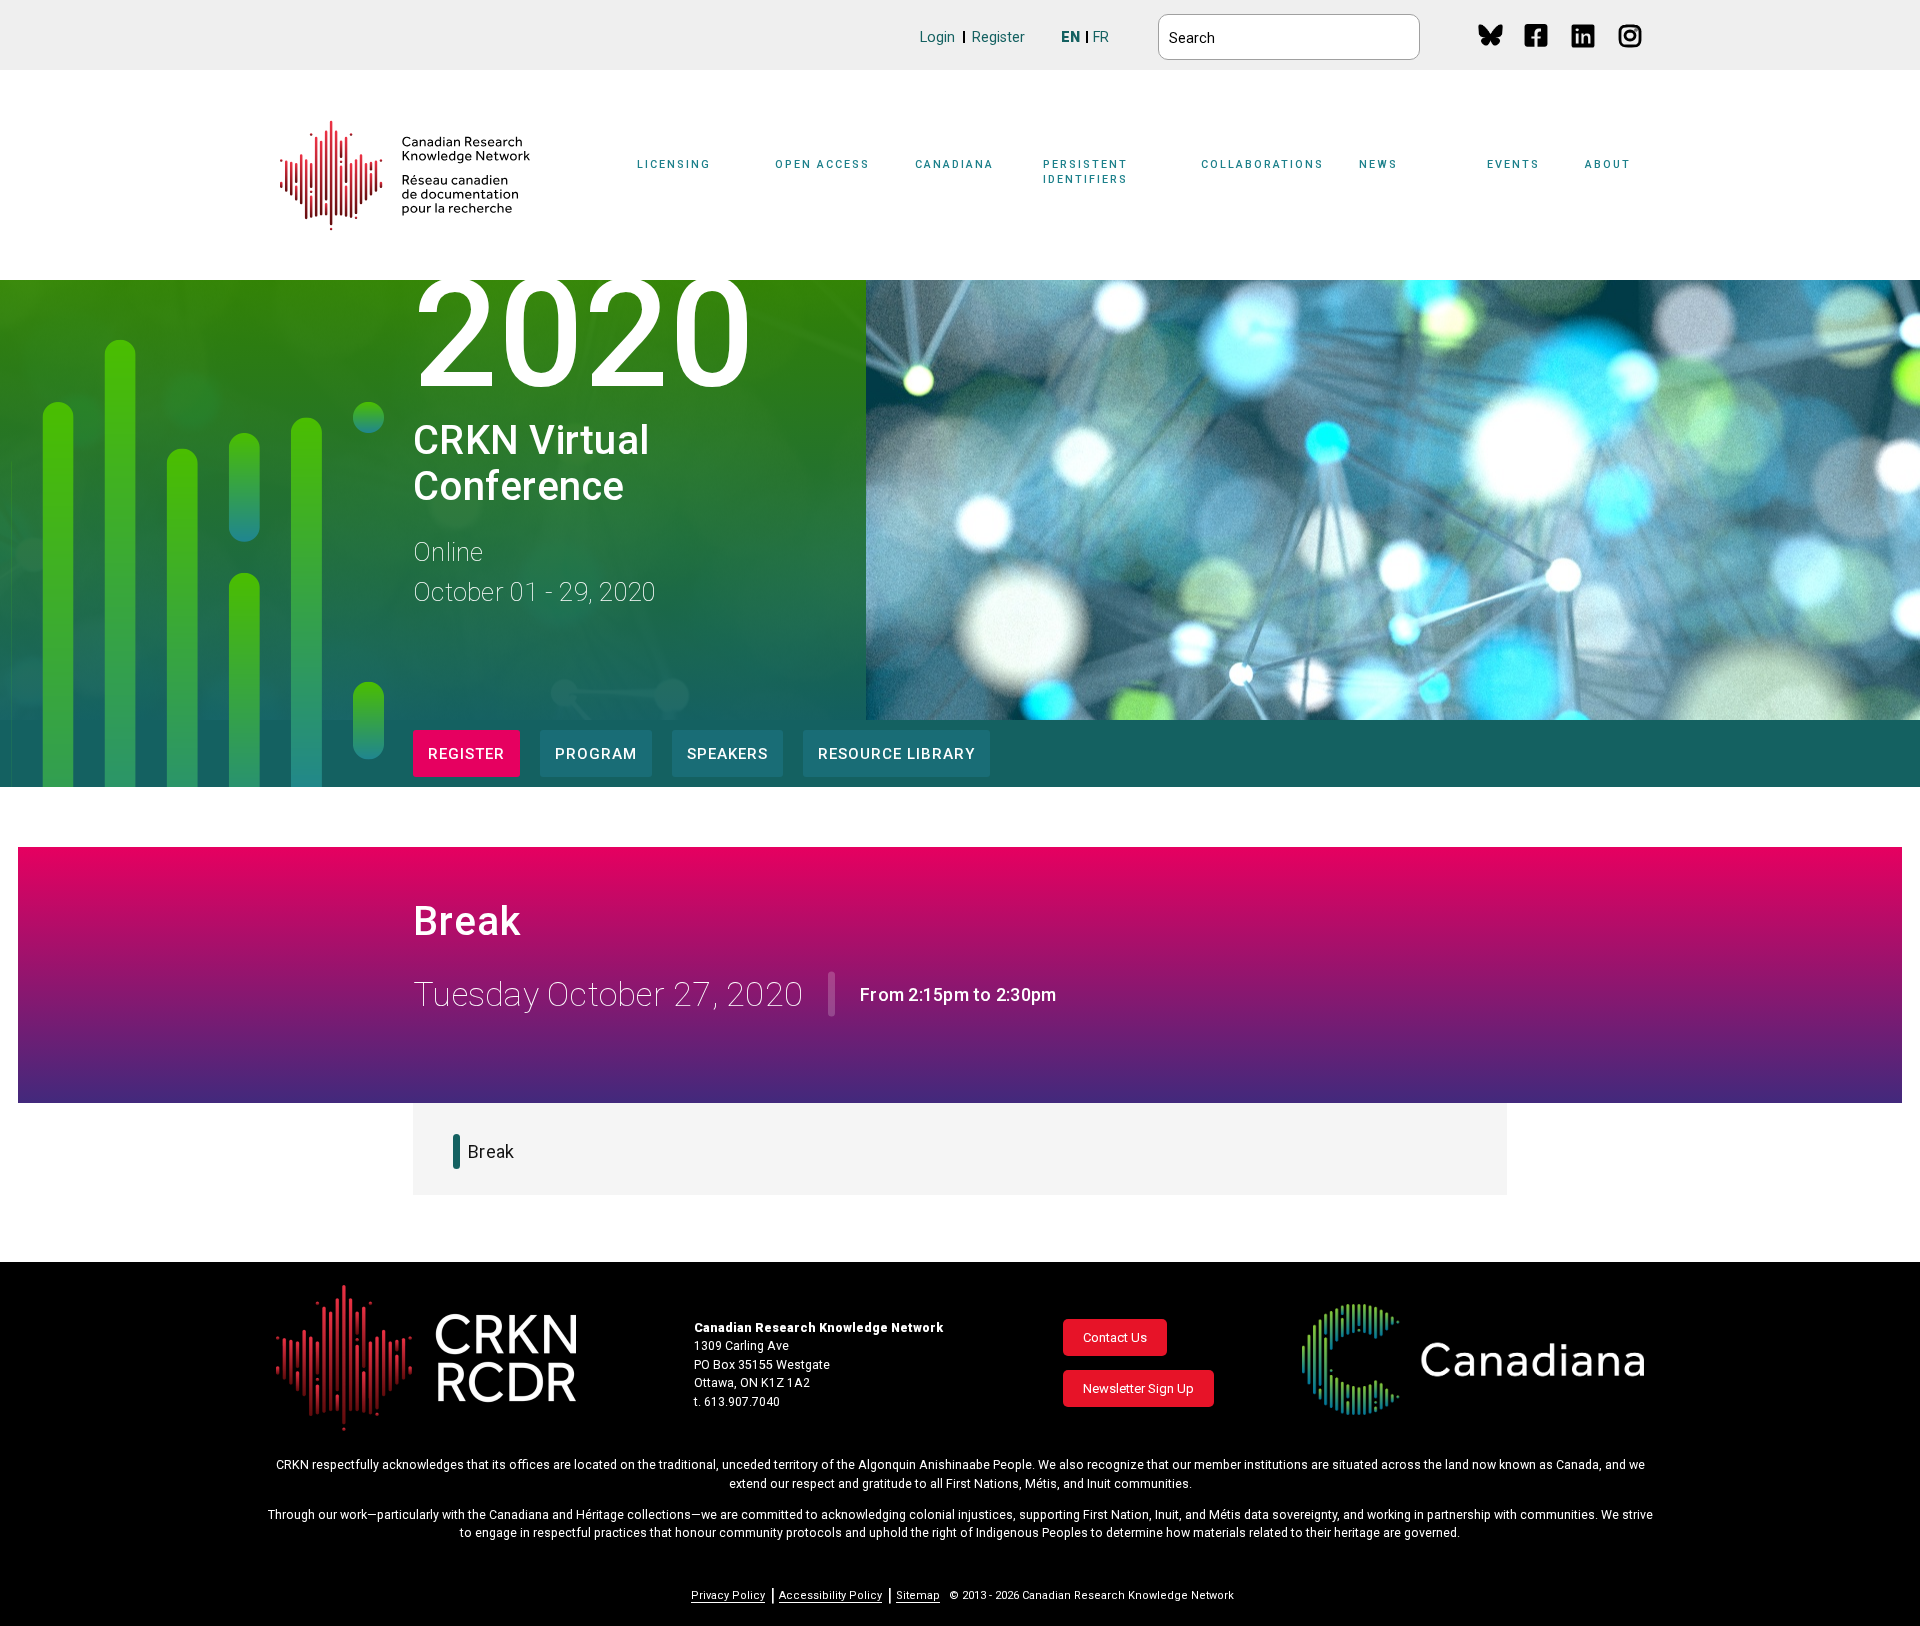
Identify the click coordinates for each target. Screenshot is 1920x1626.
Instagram (1631, 54)
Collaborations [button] (1262, 164)
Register (998, 37)
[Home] (405, 175)
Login (937, 37)
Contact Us (1115, 1337)
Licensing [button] (674, 164)
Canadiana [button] (954, 164)
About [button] (1608, 164)
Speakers (727, 754)
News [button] (1378, 164)
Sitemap (918, 1595)
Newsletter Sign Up (1138, 1388)
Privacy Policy (728, 1595)
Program (596, 754)
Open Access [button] (822, 164)
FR (1101, 37)
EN (1070, 37)
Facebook (1537, 54)
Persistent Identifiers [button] (1085, 172)
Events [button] (1513, 164)
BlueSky (1490, 34)
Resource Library (896, 754)
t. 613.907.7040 (737, 1402)
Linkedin (1584, 54)
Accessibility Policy (830, 1595)
